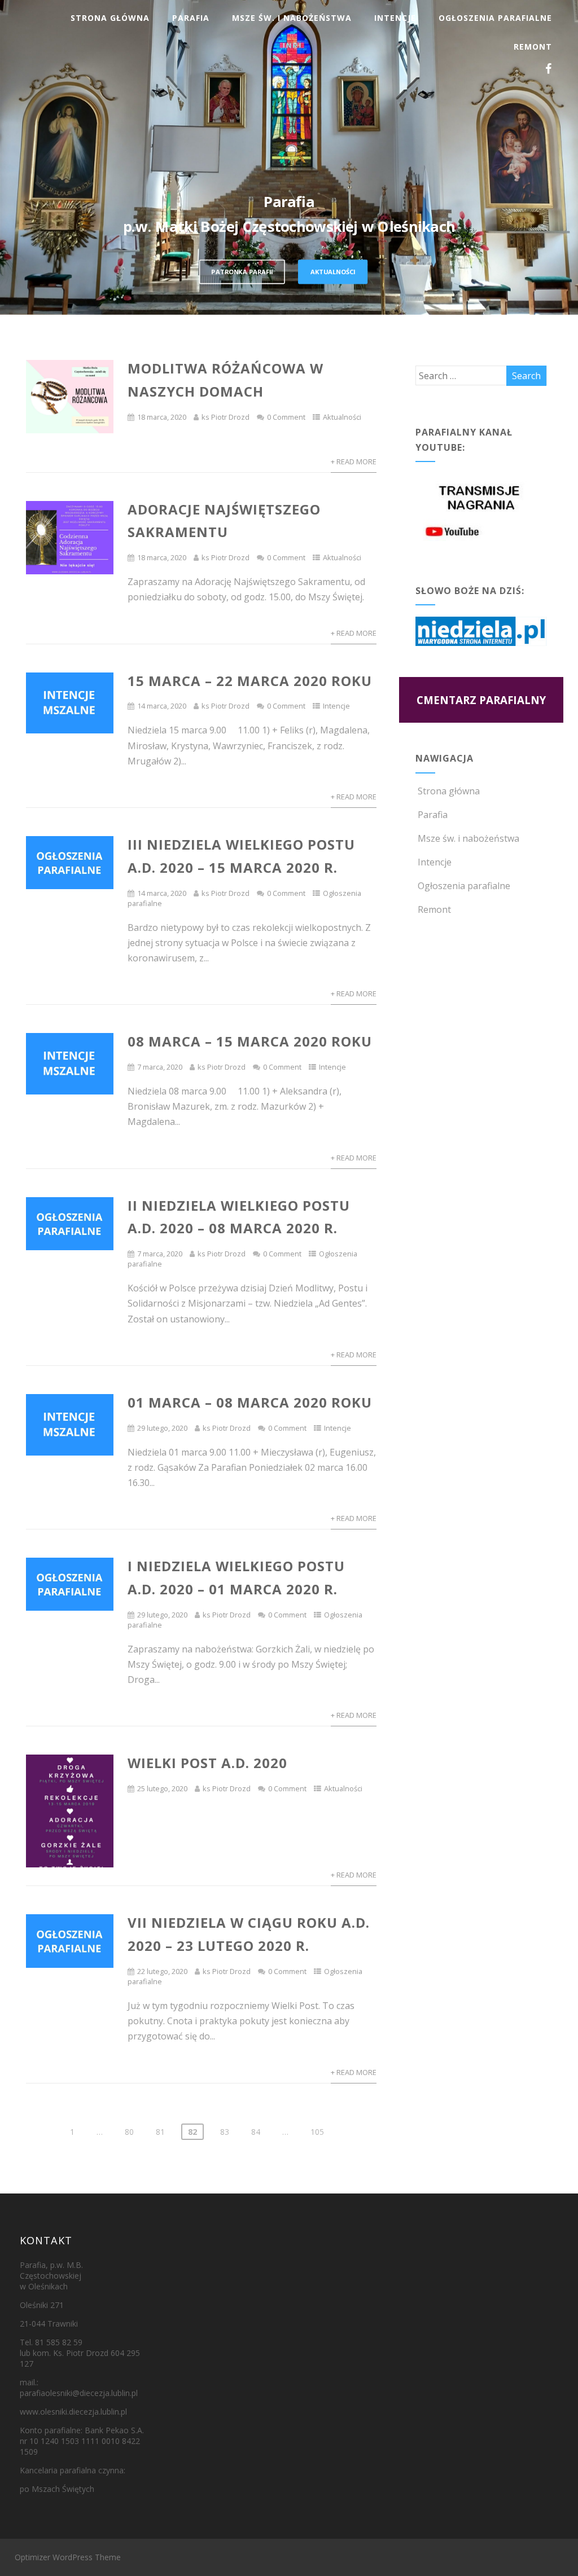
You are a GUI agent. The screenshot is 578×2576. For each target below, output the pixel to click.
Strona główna (110, 18)
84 (256, 2132)
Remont (533, 47)
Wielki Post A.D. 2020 (207, 1763)
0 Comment (286, 417)
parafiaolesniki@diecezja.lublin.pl (79, 2393)
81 (160, 2132)
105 (317, 2132)
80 (129, 2132)
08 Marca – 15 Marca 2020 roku (250, 1041)
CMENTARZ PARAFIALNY (481, 700)
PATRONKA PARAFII (242, 271)
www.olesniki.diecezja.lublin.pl (73, 2412)
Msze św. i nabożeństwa (292, 18)
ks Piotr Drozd (225, 417)
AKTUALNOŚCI (333, 271)
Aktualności (342, 417)
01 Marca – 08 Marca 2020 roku (250, 1402)
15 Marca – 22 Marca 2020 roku (250, 681)
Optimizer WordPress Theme (68, 2557)
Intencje (395, 18)
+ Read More (354, 461)
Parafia (191, 18)
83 (225, 2132)
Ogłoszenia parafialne (495, 18)
